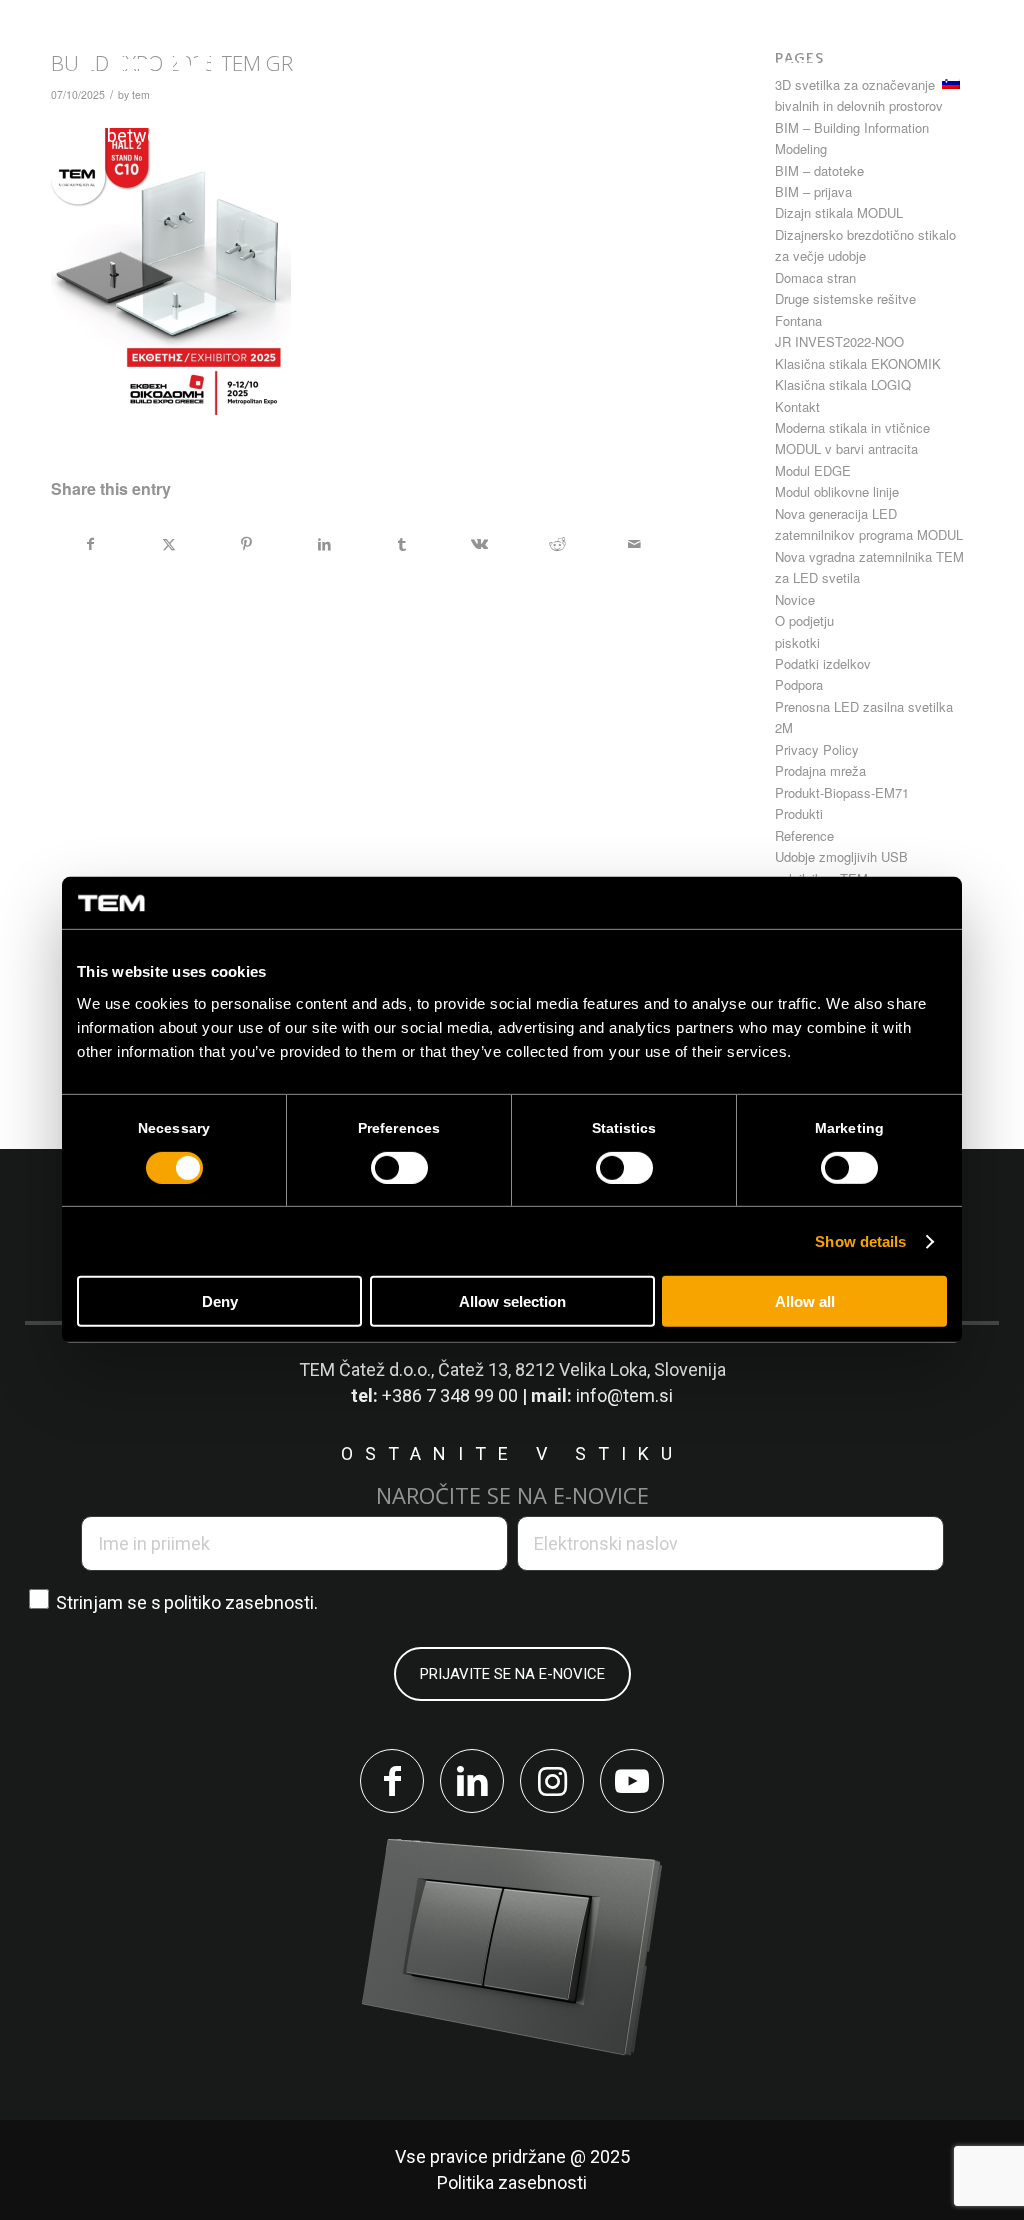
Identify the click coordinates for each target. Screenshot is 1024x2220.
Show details (860, 1241)
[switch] (399, 1168)
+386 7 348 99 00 (450, 1395)
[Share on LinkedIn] (324, 544)
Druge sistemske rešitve (845, 298)
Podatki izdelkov (823, 663)
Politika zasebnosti (512, 2182)
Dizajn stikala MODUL (839, 212)
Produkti (799, 813)
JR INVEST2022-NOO (839, 341)
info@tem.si (624, 1395)
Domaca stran (815, 277)
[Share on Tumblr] (402, 544)
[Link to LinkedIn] (472, 1781)
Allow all (805, 1301)
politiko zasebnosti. (241, 1602)
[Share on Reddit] (557, 544)
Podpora (799, 684)
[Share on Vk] (479, 544)
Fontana (798, 320)
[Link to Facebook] (392, 1781)
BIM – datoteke (819, 170)
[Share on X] (169, 544)
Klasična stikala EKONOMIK (858, 363)
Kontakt (797, 406)
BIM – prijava (813, 191)
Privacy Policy (817, 749)
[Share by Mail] (634, 544)
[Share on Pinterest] (246, 544)
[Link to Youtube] (632, 1781)
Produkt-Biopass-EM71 (842, 792)
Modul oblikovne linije (837, 491)
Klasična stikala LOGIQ (843, 384)
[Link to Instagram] (552, 1781)
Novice (795, 599)
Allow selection (512, 1301)
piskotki (797, 642)
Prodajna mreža (820, 770)
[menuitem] (383, 66)
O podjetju (804, 620)
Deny (220, 1301)
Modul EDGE (813, 470)
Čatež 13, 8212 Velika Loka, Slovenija (582, 1369)
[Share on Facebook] (91, 544)
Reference (804, 835)
